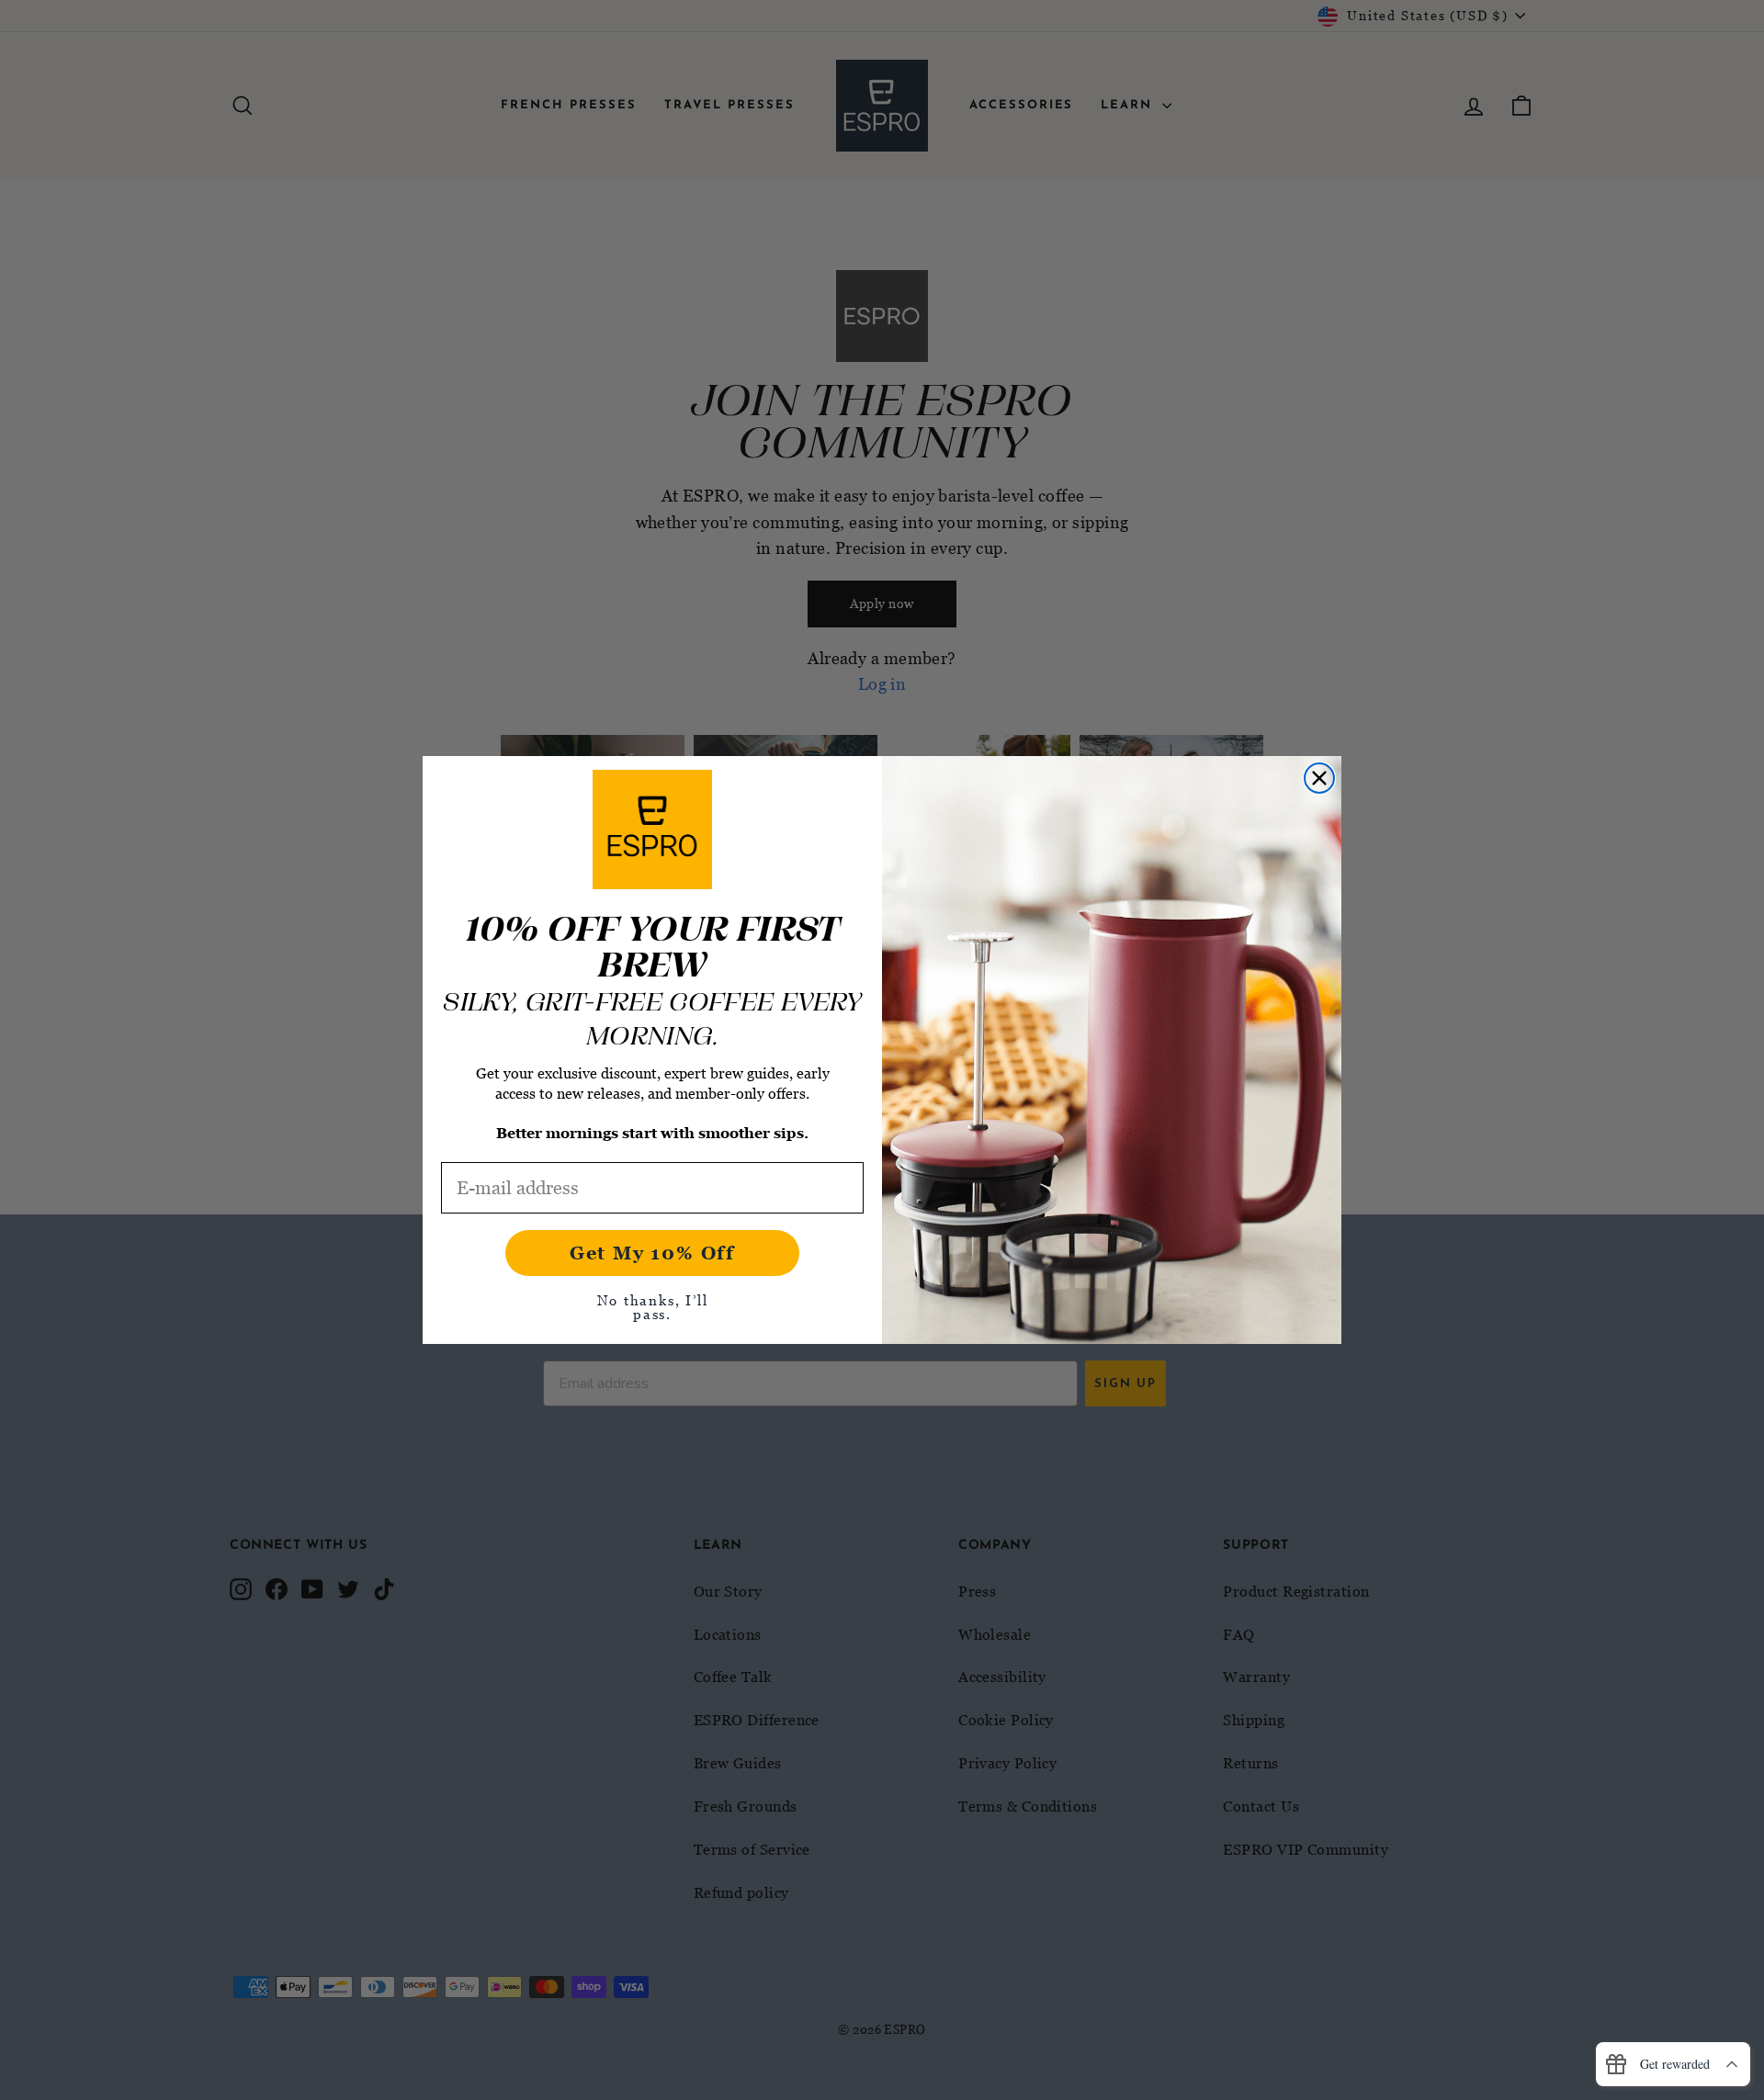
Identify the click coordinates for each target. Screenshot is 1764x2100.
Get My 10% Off (652, 1253)
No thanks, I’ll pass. (653, 1307)
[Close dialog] (1319, 778)
